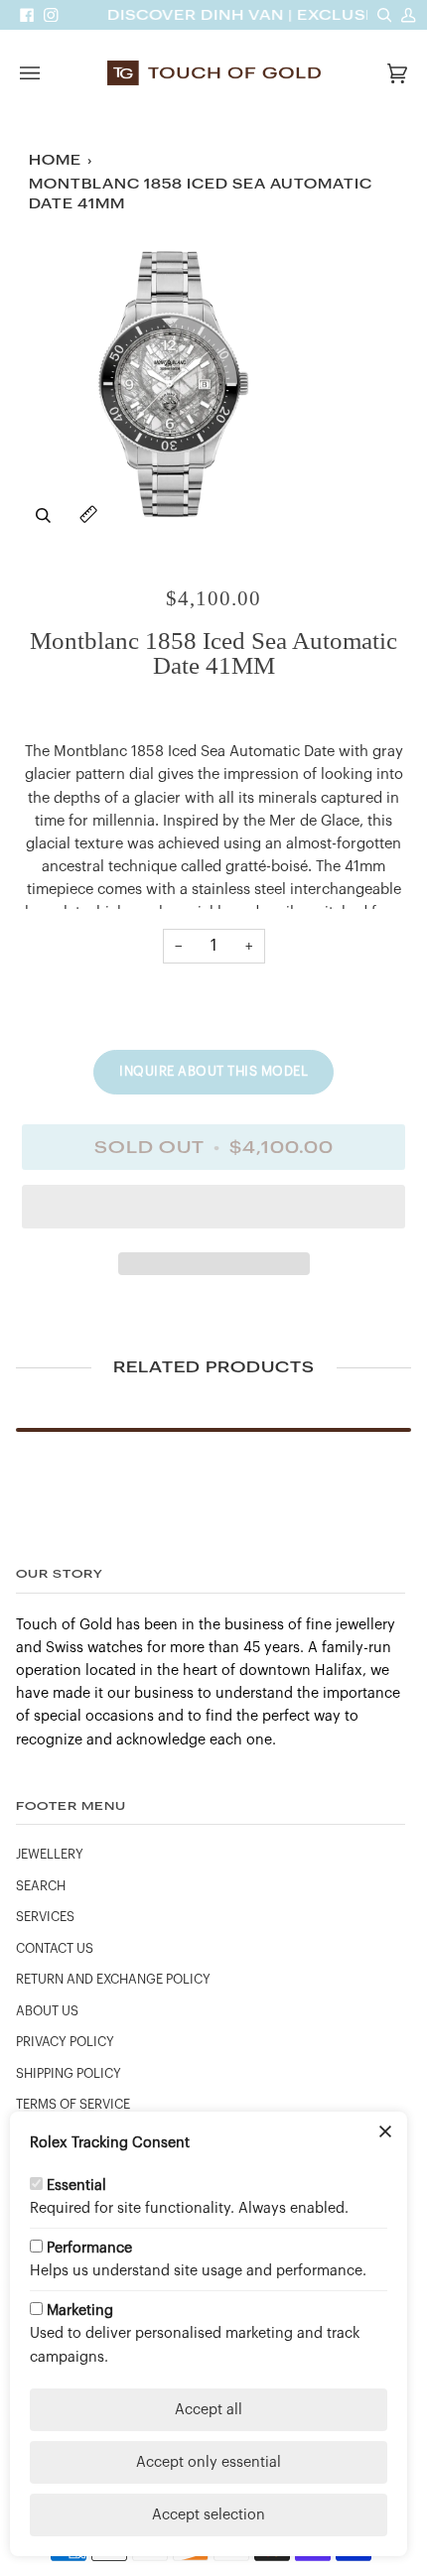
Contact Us (55, 1949)
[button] (213, 1212)
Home (55, 160)
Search (41, 1886)
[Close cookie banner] (385, 2133)
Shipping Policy (69, 2074)
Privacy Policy (65, 2042)
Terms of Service (73, 2105)
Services (45, 1917)
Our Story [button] (60, 1573)
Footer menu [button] (71, 1805)
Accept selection (209, 2515)
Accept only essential (209, 2462)
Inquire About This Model (213, 1071)
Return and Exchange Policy (113, 1980)
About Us (47, 2011)
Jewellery (50, 1855)
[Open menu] (50, 73)
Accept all (209, 2410)
